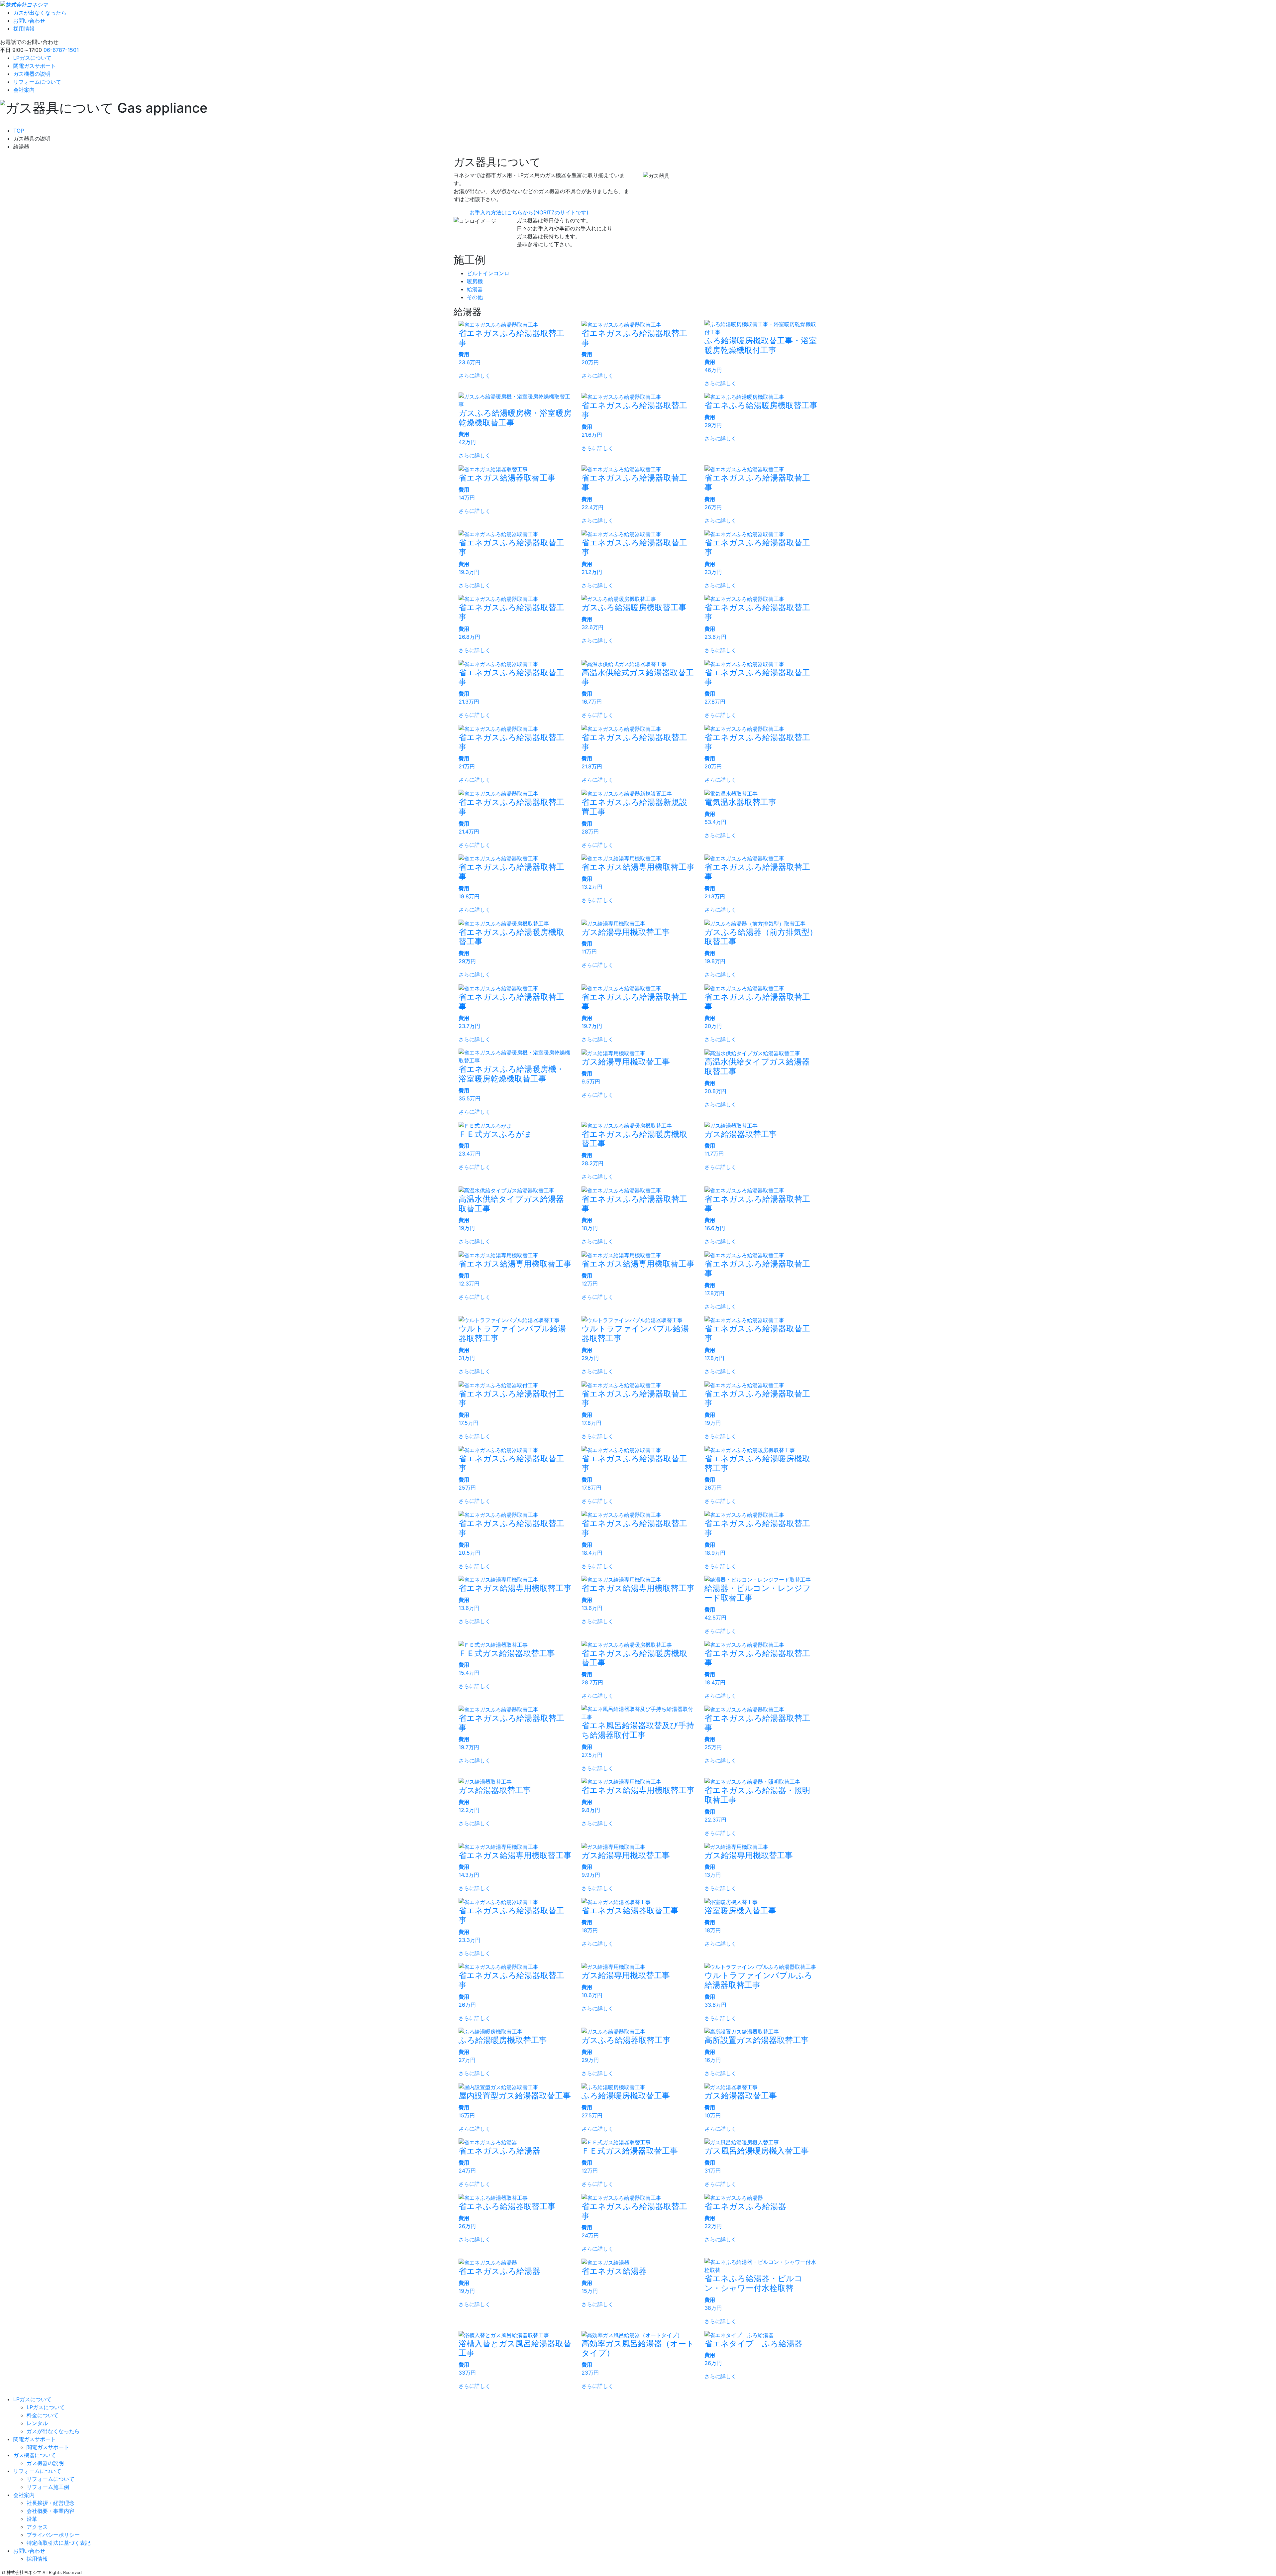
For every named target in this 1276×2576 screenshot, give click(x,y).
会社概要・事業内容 (51, 2511)
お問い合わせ (29, 21)
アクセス (37, 2527)
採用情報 (24, 29)
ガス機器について (35, 2455)
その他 (475, 297)
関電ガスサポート (35, 66)
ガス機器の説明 (32, 74)
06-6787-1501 (61, 50)
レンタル (37, 2423)
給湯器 (475, 289)
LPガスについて (32, 58)
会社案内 (24, 90)
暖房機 (475, 281)
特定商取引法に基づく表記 (58, 2543)
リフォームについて (37, 82)
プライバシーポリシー (53, 2535)
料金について (43, 2415)
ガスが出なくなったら (40, 13)
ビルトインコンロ (488, 273)
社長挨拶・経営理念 (51, 2503)
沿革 (32, 2519)
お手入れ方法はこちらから (529, 212)
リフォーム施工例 (48, 2487)
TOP (19, 131)
